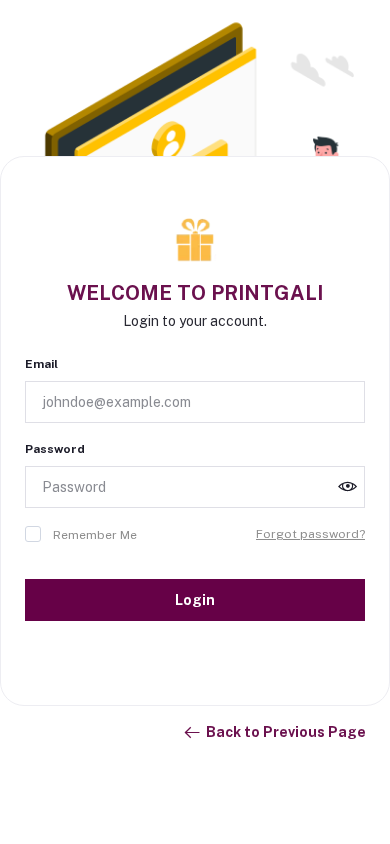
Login (195, 600)
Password (55, 449)
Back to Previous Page (286, 732)
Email (41, 364)
